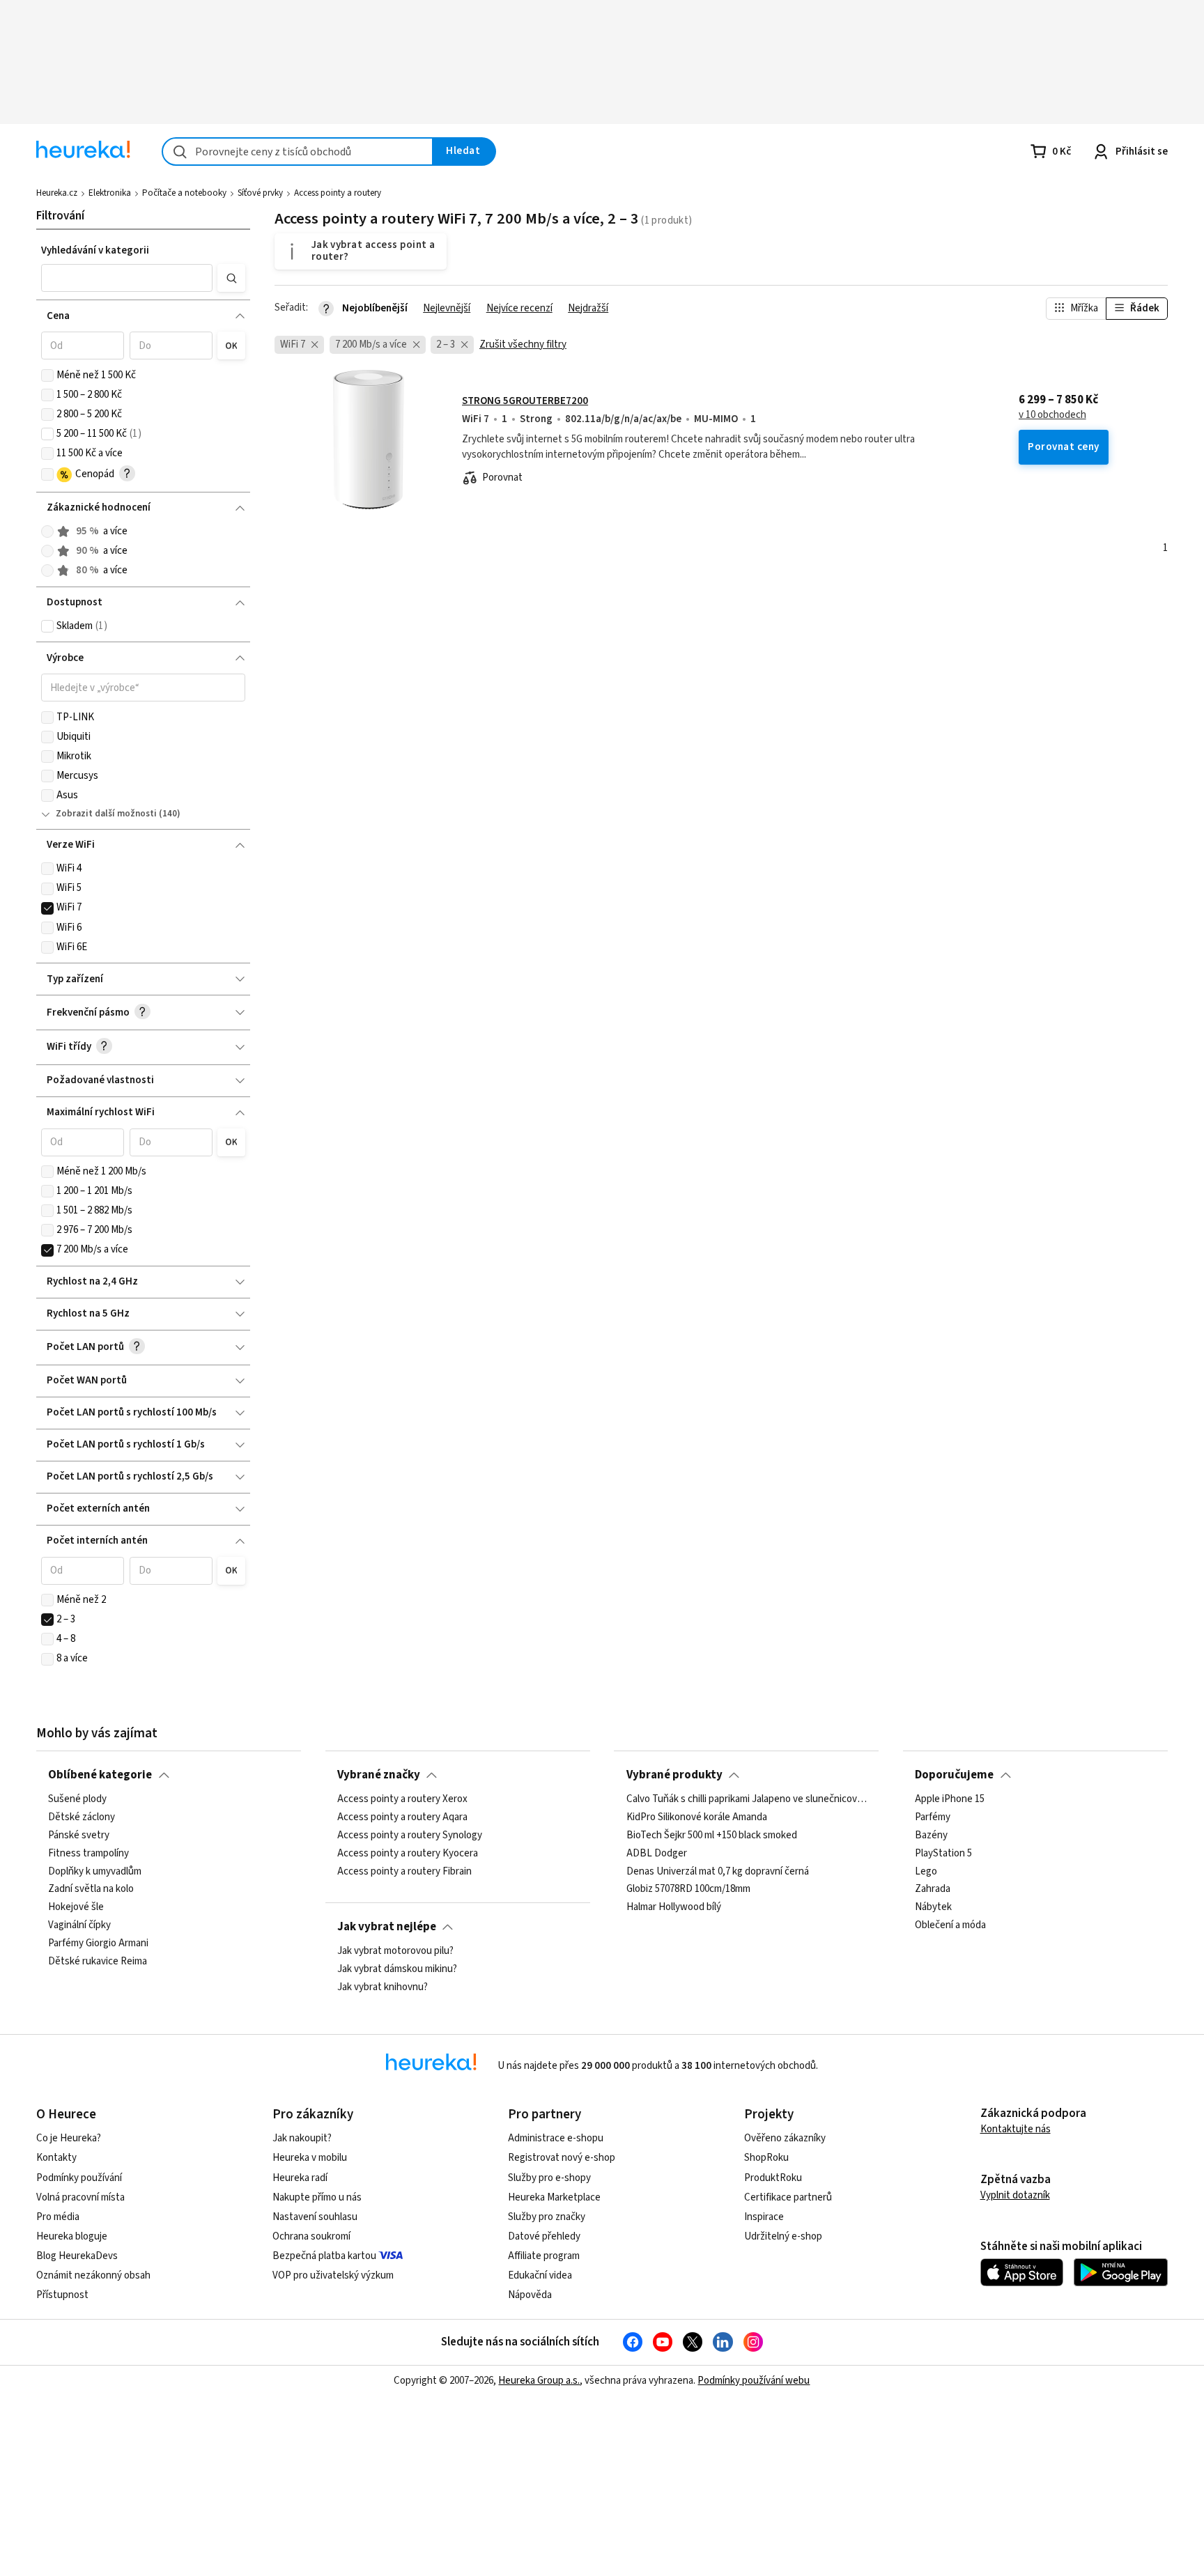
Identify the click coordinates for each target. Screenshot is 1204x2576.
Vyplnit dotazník (1015, 2195)
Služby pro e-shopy (549, 2178)
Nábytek (933, 1908)
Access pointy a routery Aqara (402, 1817)
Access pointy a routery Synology (410, 1836)
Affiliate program (544, 2256)
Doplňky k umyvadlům (95, 1872)
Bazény (931, 1836)
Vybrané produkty (674, 1775)
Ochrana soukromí (311, 2236)
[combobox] (298, 152)
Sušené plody (77, 1799)
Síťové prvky (260, 193)
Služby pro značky (547, 2217)
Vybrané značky (379, 1775)
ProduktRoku (773, 2178)
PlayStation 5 (943, 1854)
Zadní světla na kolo (91, 1890)
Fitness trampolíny (88, 1854)
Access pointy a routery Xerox (402, 1799)
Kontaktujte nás (1016, 2129)
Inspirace (764, 2217)
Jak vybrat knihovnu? (383, 1987)
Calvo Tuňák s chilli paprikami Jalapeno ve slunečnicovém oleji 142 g (747, 1799)
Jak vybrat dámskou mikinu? (397, 1969)
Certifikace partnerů (788, 2197)
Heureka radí (300, 2178)
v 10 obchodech (1052, 415)
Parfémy (933, 1817)
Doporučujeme (954, 1775)
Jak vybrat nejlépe (387, 1927)
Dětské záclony (82, 1817)
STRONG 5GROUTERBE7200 (525, 401)
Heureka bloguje (72, 2236)
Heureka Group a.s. (539, 2381)
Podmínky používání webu (754, 2381)
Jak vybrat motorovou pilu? (395, 1951)
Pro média (58, 2217)
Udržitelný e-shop (783, 2236)
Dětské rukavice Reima (98, 1962)
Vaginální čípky (79, 1926)
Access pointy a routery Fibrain (404, 1872)
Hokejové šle (76, 1908)
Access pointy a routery (338, 193)
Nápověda (530, 2295)
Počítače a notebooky (184, 193)
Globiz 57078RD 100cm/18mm (688, 1890)
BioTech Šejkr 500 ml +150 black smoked (712, 1836)
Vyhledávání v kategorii (95, 250)
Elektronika (110, 193)
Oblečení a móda (950, 1926)
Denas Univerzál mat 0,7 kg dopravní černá (718, 1872)
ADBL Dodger (657, 1854)
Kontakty (56, 2158)
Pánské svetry (79, 1836)
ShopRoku (766, 2158)
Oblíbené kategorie (100, 1775)
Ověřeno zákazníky (785, 2138)
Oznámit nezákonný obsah (93, 2275)
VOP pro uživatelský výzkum (333, 2275)
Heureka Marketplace (554, 2197)
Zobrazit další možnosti (106, 814)
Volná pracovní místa (80, 2197)
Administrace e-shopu (556, 2138)
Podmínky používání (79, 2178)
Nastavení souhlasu (315, 2217)
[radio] (47, 532)
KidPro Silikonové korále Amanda (697, 1817)
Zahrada (933, 1890)
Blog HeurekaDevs (77, 2256)
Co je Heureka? (69, 2138)
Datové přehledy (544, 2236)
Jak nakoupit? (302, 2138)
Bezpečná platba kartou (324, 2256)
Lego (926, 1872)
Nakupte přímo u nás (317, 2197)
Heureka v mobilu (310, 2158)
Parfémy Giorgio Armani (98, 1943)
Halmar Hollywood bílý (674, 1908)
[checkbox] (47, 375)
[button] (126, 278)
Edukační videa (540, 2275)
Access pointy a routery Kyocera (408, 1854)
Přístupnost (62, 2295)
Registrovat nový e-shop (562, 2158)
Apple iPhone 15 (950, 1799)
